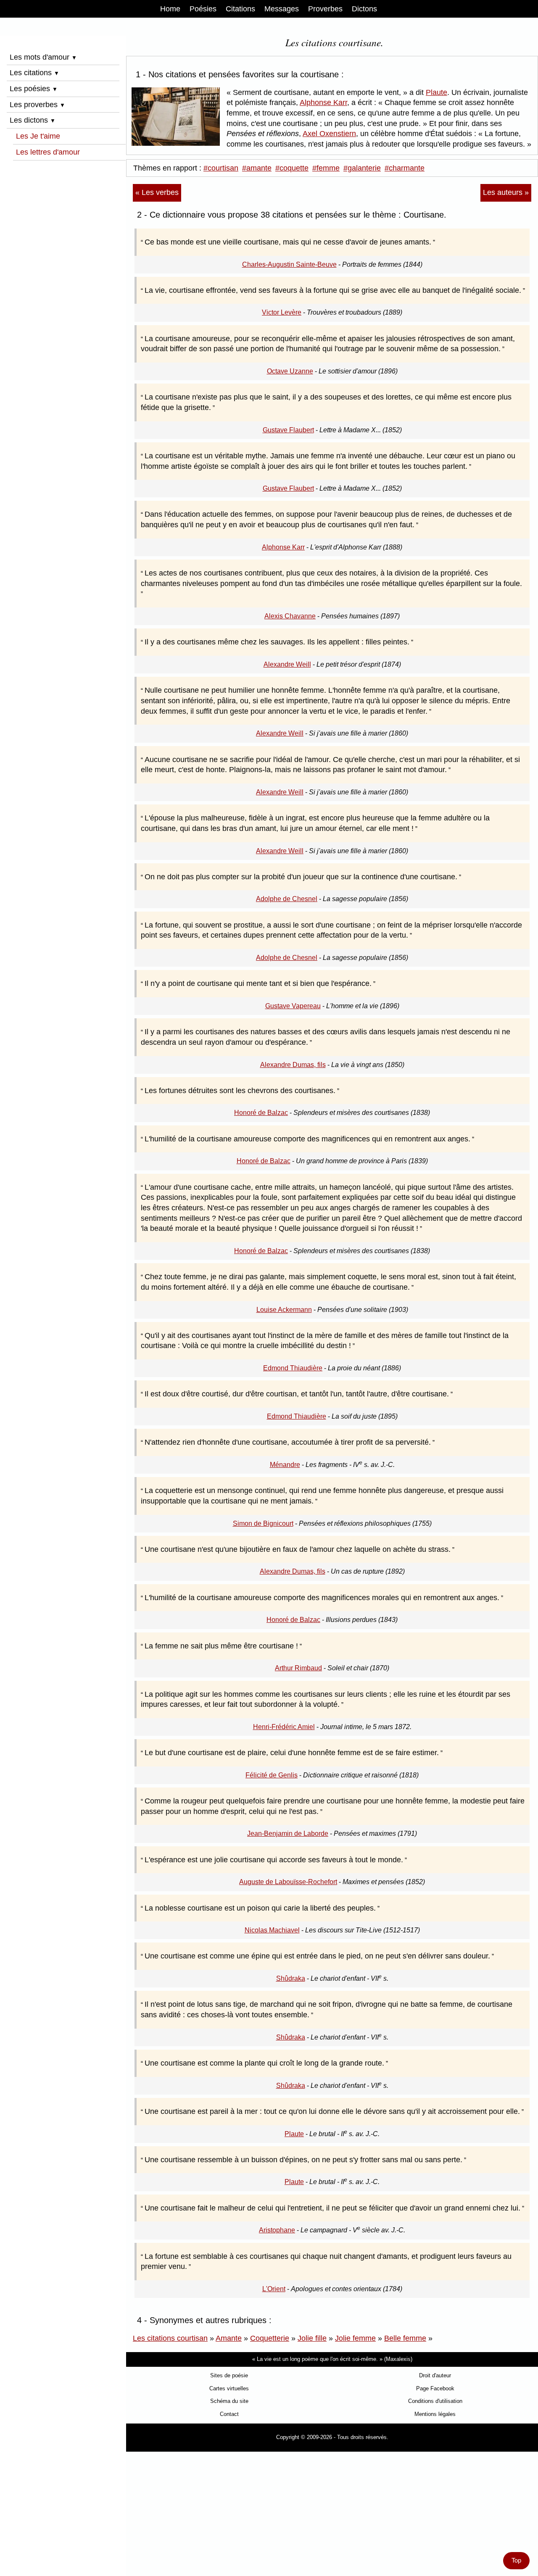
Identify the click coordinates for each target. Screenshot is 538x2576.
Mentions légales (435, 2414)
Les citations (34, 73)
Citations (240, 9)
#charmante (405, 168)
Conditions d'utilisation (435, 2401)
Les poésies (34, 89)
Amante (229, 2338)
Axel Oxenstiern (329, 134)
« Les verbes (157, 192)
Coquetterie (270, 2338)
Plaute (436, 92)
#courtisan (221, 168)
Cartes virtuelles (229, 2388)
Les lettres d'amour (48, 152)
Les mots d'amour (43, 57)
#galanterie (362, 168)
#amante (257, 168)
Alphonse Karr (323, 103)
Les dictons (33, 120)
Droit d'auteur (435, 2375)
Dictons (364, 9)
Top (516, 2560)
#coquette (292, 168)
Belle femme (405, 2338)
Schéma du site (229, 2401)
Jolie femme (355, 2338)
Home (170, 9)
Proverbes (325, 9)
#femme (326, 168)
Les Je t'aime (38, 136)
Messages (282, 9)
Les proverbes (37, 105)
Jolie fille (312, 2338)
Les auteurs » (506, 192)
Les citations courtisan (170, 2338)
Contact (229, 2414)
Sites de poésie (229, 2375)
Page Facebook (435, 2388)
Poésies (203, 9)
